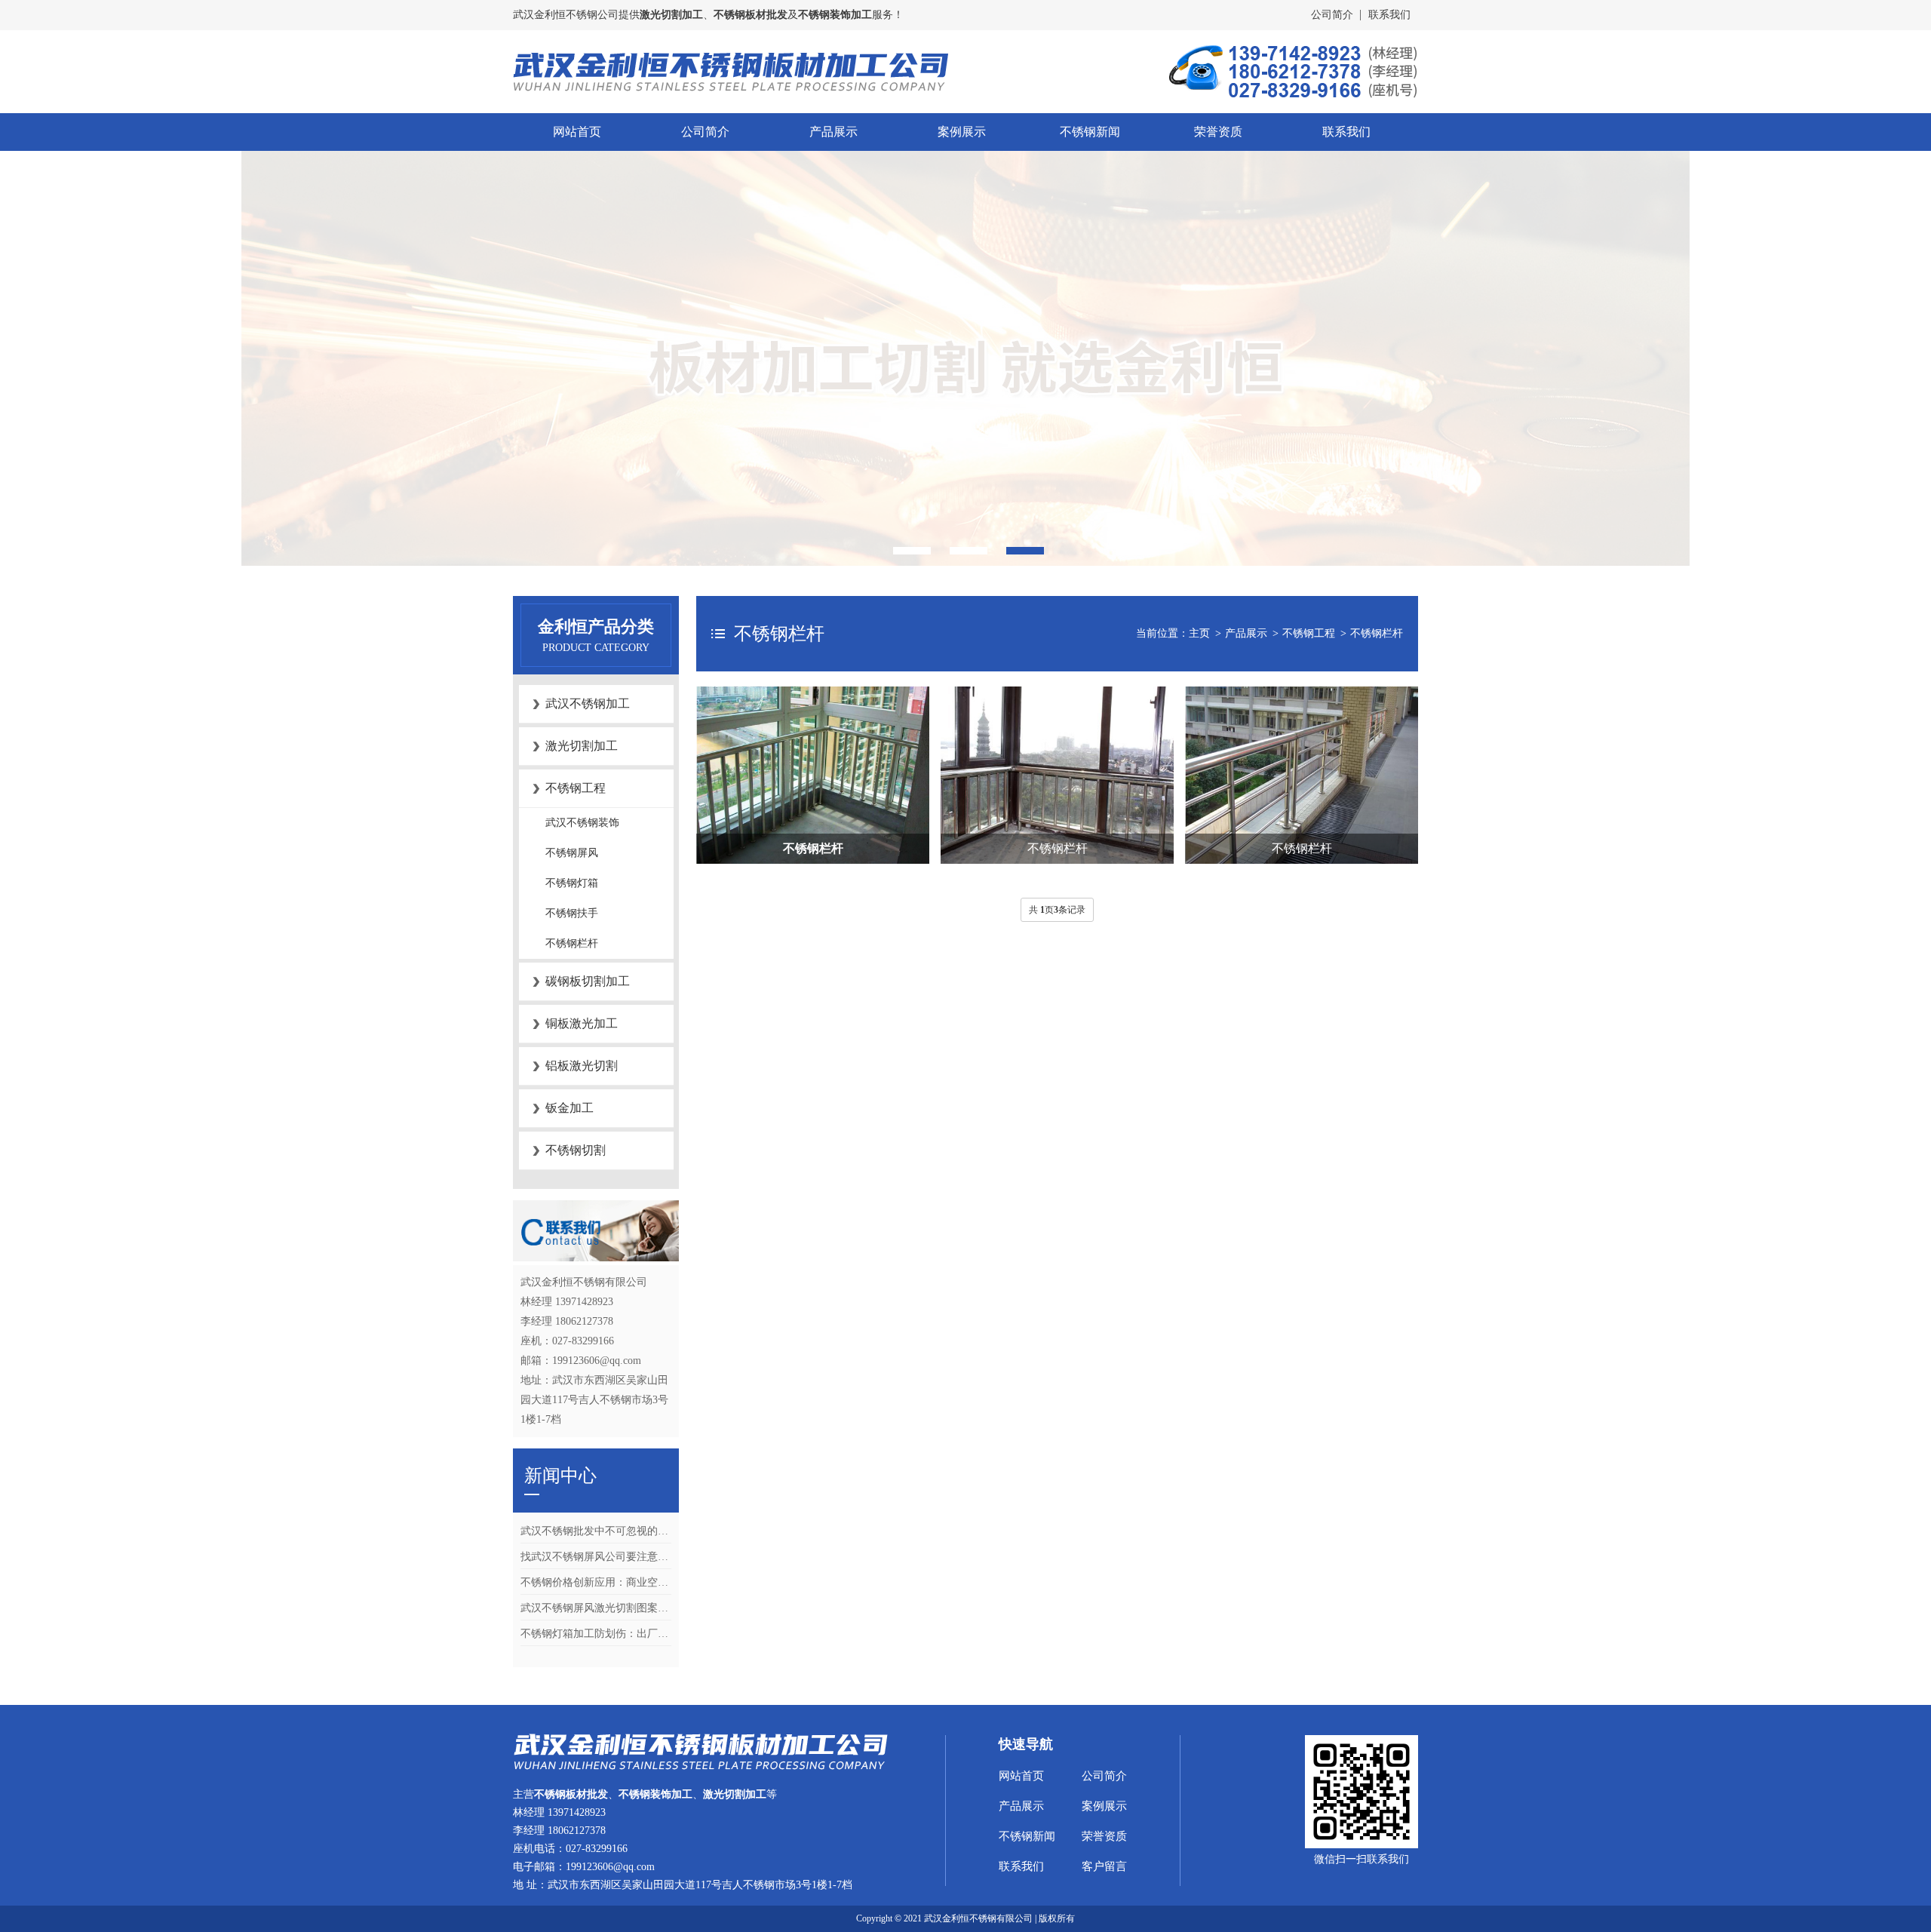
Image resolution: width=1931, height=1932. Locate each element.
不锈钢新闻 (1090, 132)
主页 (1199, 633)
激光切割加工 (582, 746)
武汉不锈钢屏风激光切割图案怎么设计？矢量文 (596, 1608)
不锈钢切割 (576, 1150)
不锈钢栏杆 (572, 943)
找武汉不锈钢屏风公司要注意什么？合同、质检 (596, 1557)
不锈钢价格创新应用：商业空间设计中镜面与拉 (596, 1582)
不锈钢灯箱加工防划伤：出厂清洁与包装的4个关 (596, 1634)
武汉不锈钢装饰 (582, 823)
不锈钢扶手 (572, 913)
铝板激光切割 (582, 1066)
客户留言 (1104, 1866)
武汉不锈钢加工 (588, 703)
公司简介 (1332, 15)
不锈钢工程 (576, 788)
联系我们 (1389, 15)
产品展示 (833, 132)
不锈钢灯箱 (572, 883)
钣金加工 (569, 1108)
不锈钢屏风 (572, 853)
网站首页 (577, 132)
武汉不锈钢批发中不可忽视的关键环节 (596, 1531)
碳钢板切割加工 (588, 981)
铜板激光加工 (582, 1023)
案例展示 (962, 132)
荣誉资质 (1218, 132)
